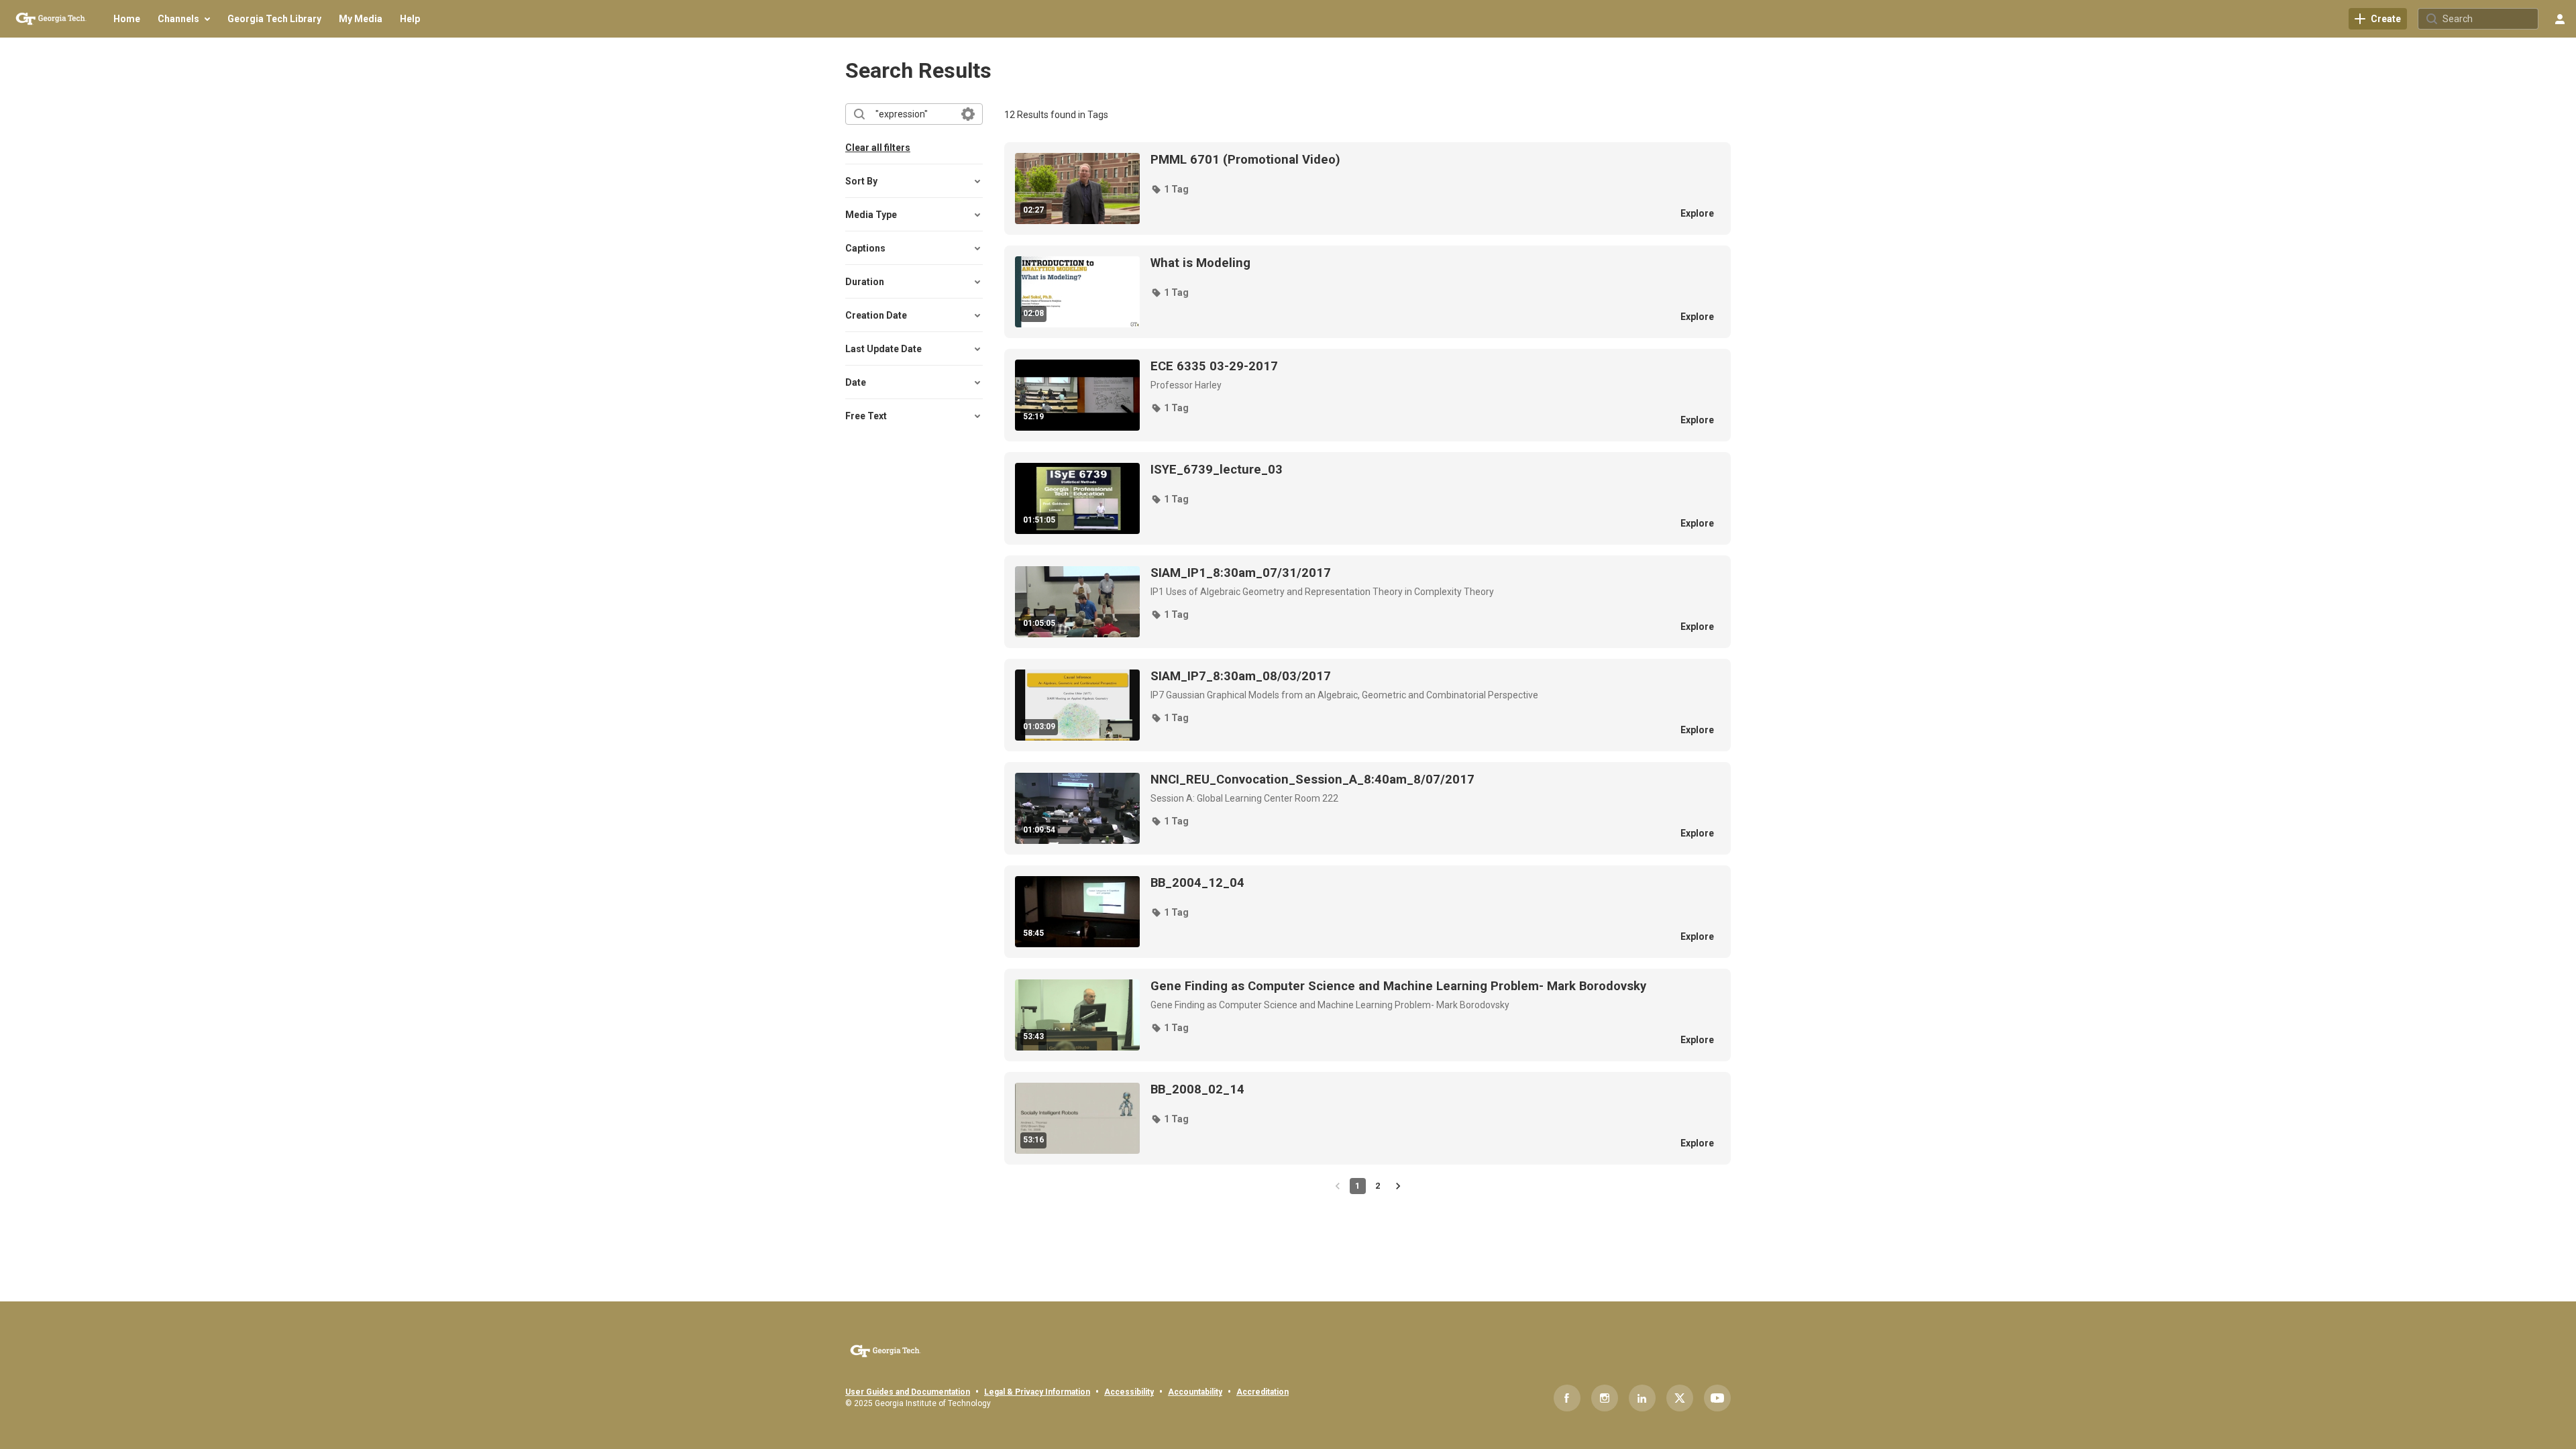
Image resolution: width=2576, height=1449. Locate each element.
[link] (2378, 19)
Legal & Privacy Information (1037, 1392)
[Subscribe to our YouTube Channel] (1717, 1398)
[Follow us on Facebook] (1567, 1398)
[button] (1170, 189)
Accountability (1195, 1392)
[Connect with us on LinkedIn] (1642, 1398)
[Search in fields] (968, 114)
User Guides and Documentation (908, 1392)
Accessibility (1129, 1392)
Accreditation (1263, 1392)
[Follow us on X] (1680, 1398)
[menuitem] (127, 19)
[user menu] (2560, 19)
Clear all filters (878, 148)
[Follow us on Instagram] (1605, 1398)
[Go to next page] (1398, 1186)
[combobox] (913, 114)
